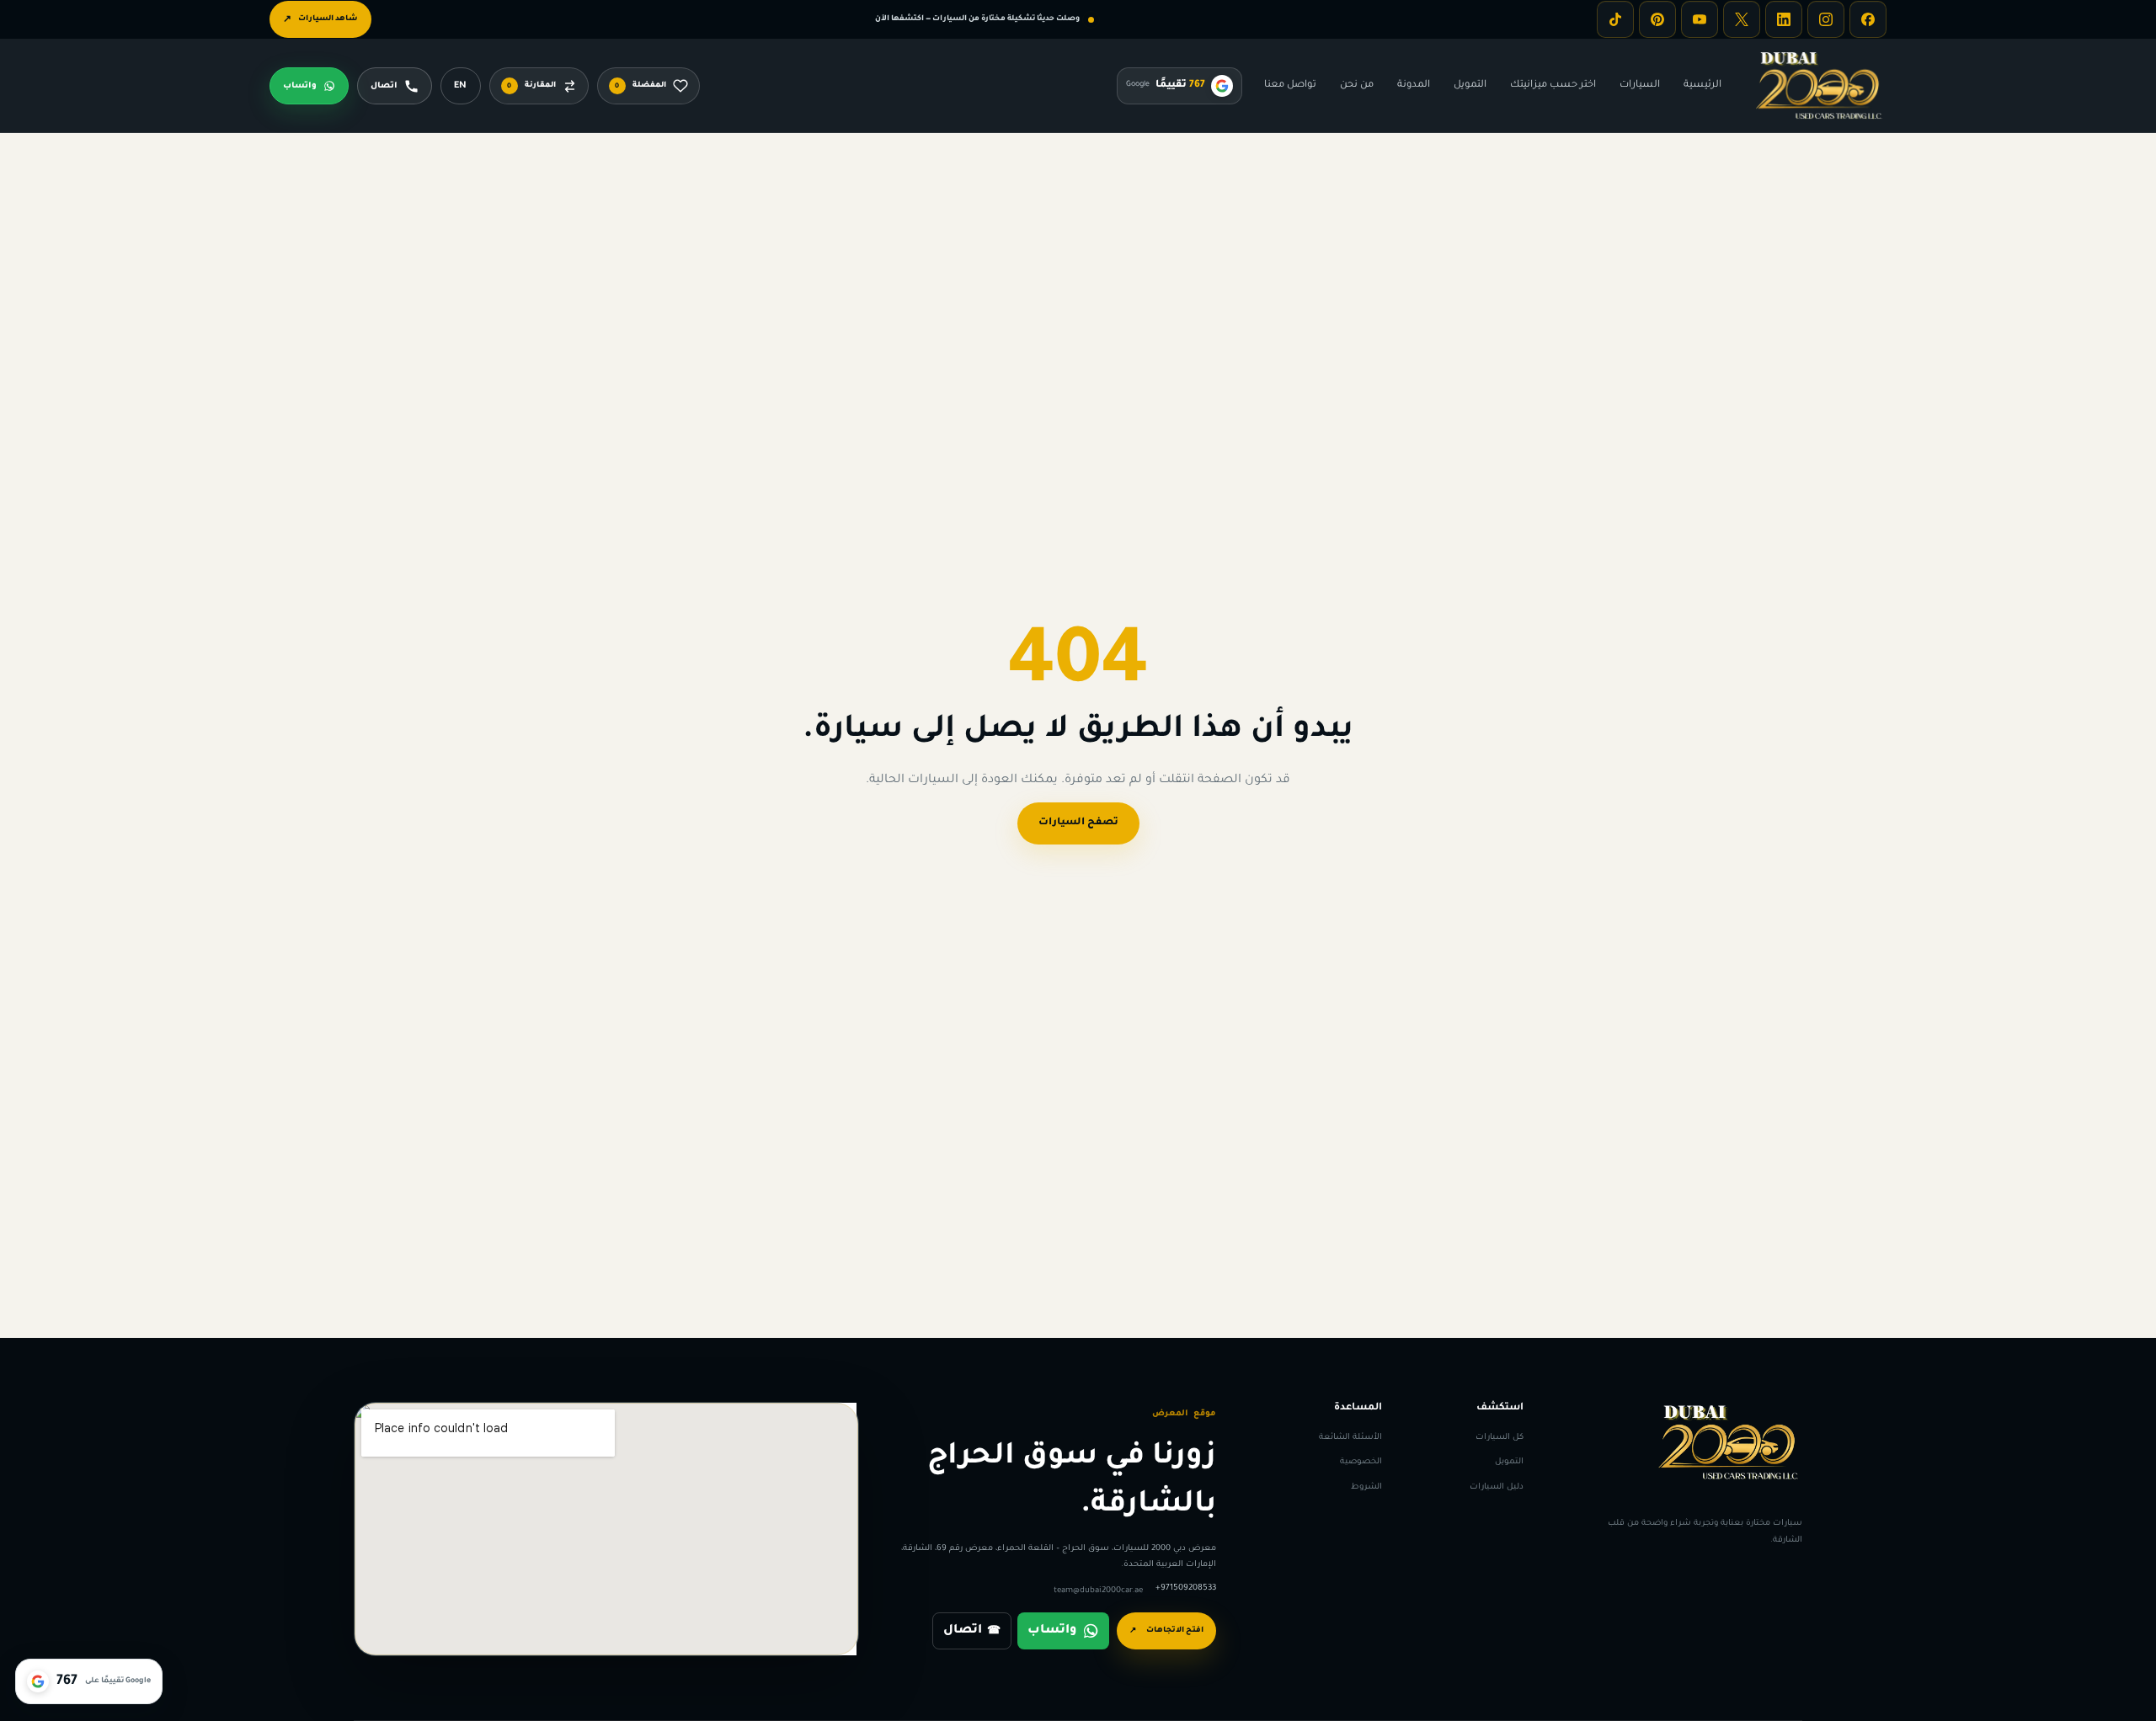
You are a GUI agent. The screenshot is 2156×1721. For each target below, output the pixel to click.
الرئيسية (1702, 85)
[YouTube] (1700, 19)
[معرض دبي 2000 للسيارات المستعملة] (1819, 86)
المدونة (1414, 85)
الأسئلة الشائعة (1350, 1438)
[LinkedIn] (1784, 19)
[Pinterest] (1657, 19)
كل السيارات (1500, 1438)
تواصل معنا (1290, 85)
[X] (1742, 19)
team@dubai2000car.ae (1098, 1591)
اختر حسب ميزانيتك (1553, 85)
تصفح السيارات (1078, 823)
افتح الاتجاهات (1166, 1631)
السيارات (1640, 85)
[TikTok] (1615, 19)
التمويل (1470, 85)
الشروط (1366, 1487)
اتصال (972, 1631)
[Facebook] (1868, 19)
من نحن (1357, 85)
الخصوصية (1361, 1462)
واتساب (1052, 1631)
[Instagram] (1826, 19)
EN (460, 86)
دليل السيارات (1497, 1487)
